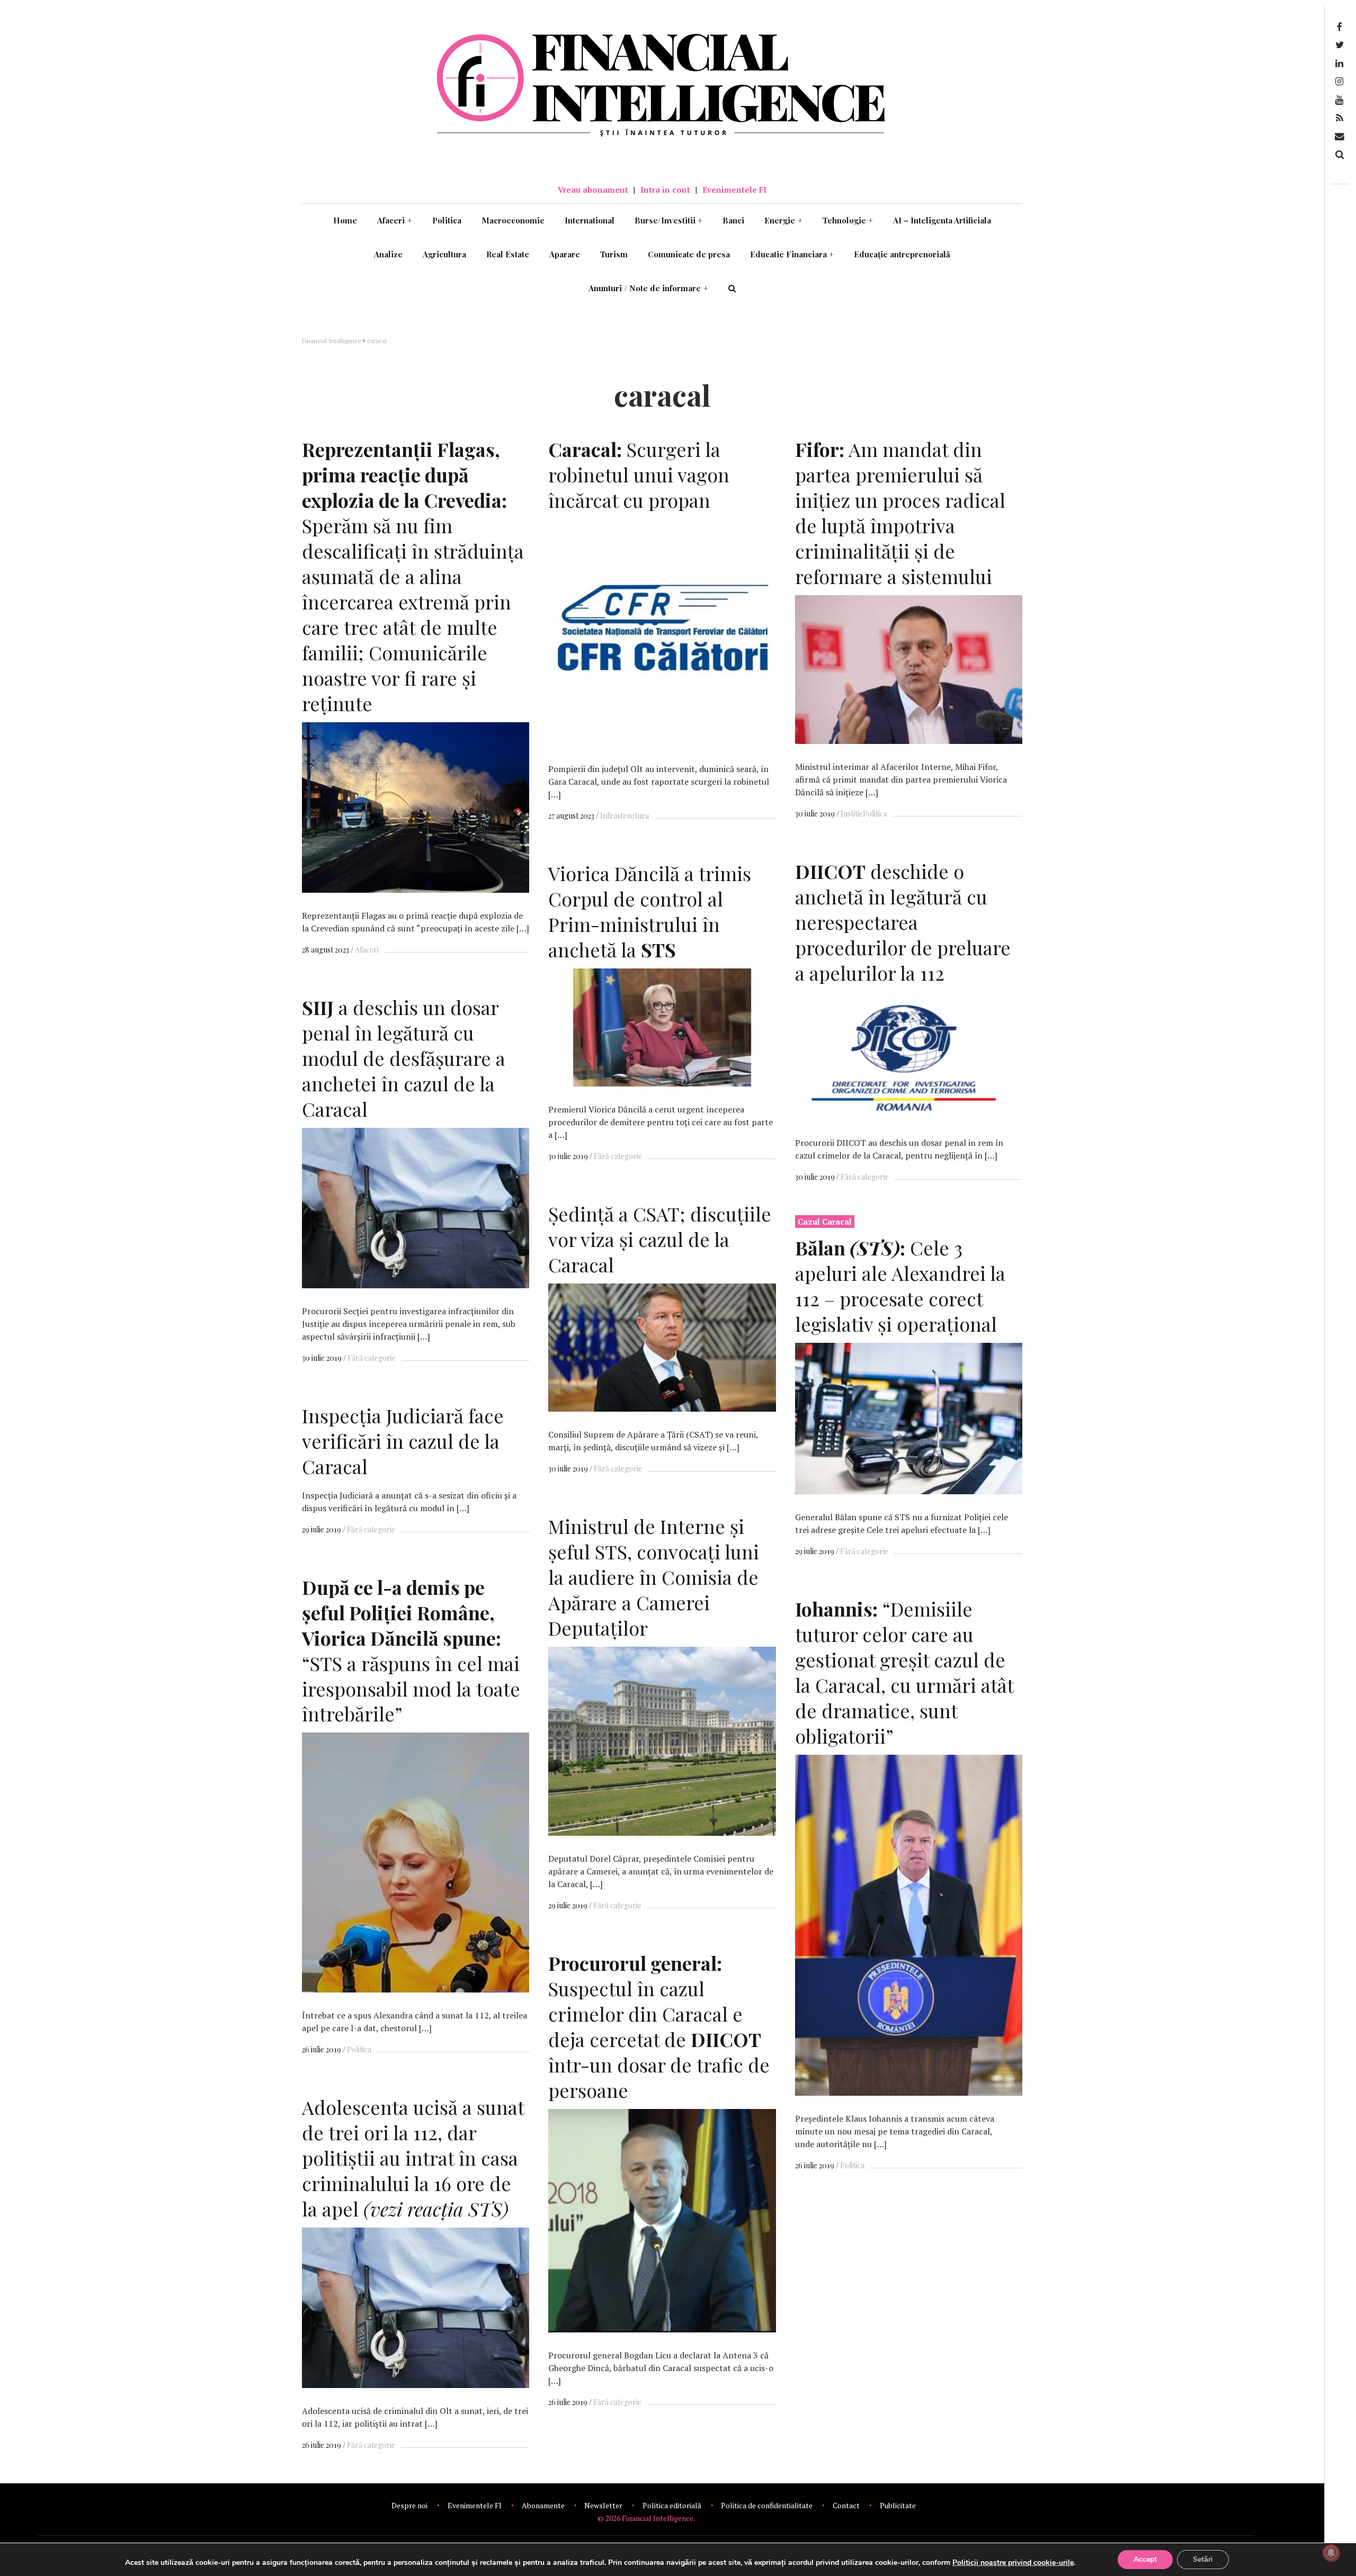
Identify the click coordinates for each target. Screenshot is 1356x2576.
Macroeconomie (513, 220)
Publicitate (898, 2505)
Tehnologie (848, 220)
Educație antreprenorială (902, 254)
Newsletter (603, 2505)
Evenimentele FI (734, 190)
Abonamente (543, 2505)
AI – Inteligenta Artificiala (942, 220)
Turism (614, 254)
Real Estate (508, 254)
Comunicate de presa (689, 254)
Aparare (565, 254)
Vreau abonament (593, 190)
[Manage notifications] (1331, 2553)
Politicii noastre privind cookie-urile (1013, 2562)
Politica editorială (672, 2505)
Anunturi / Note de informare (648, 288)
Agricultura (444, 254)
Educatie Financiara (792, 254)
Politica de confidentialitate (767, 2505)
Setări (1203, 2559)
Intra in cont (665, 190)
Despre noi (409, 2505)
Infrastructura (625, 816)
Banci (733, 220)
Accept (1145, 2559)
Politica (447, 220)
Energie (783, 220)
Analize (388, 254)
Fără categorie (865, 1177)
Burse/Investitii (669, 220)
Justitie (852, 814)
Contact (846, 2505)
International (590, 220)
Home (345, 220)
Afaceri (395, 220)
